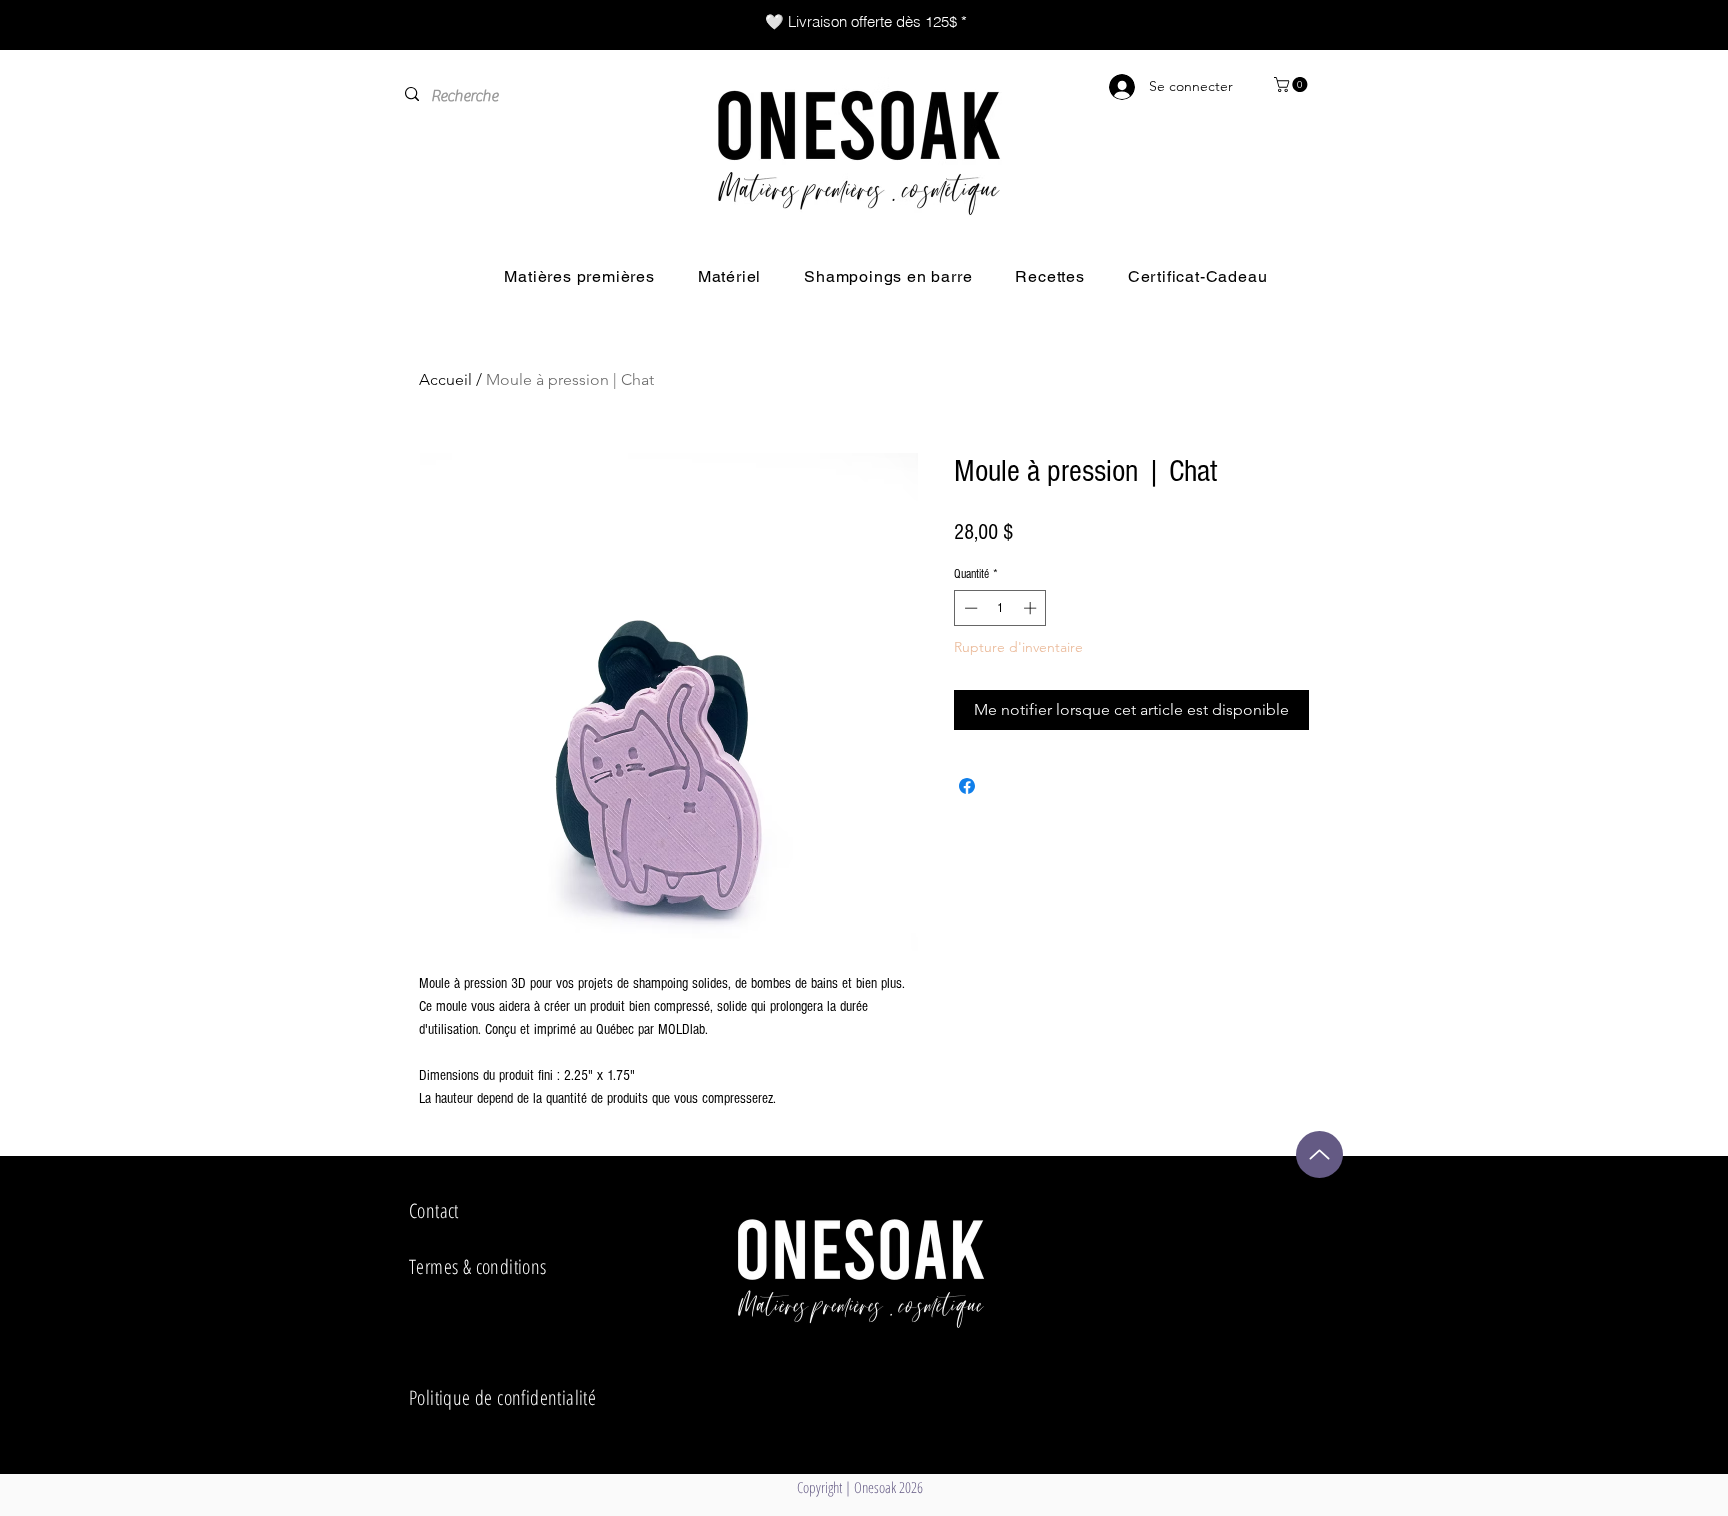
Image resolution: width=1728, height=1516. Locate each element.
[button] (1292, 84)
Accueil (445, 379)
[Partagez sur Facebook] (967, 786)
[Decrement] (969, 608)
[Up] (1319, 1154)
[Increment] (1032, 608)
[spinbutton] (1000, 608)
